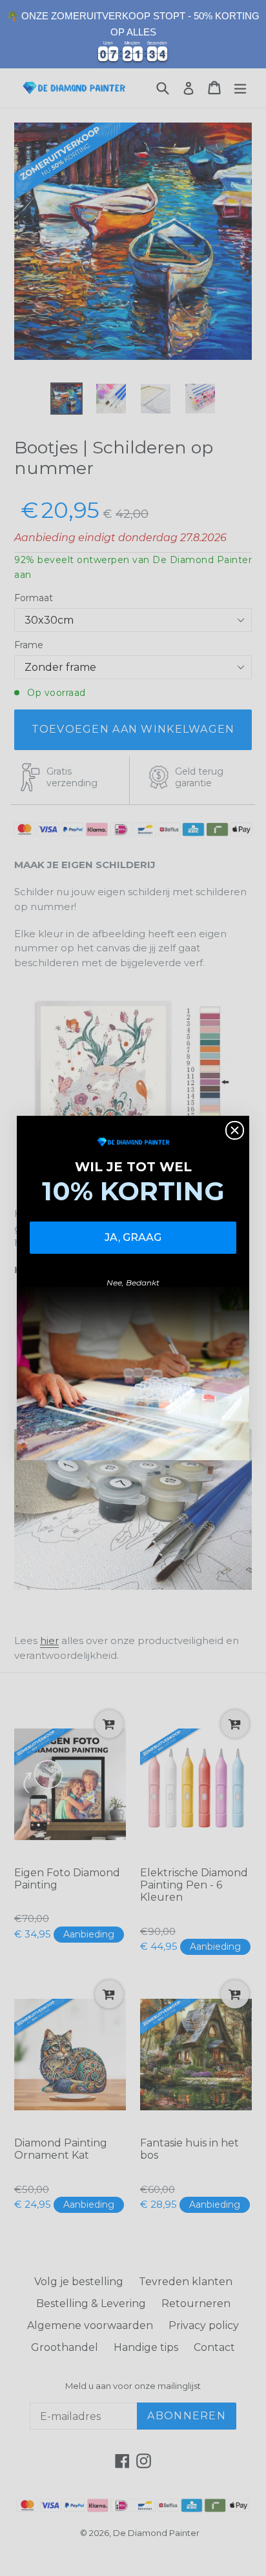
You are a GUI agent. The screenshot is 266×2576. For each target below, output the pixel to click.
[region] (133, 34)
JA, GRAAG (133, 1237)
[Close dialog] (235, 1130)
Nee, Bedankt (133, 1283)
